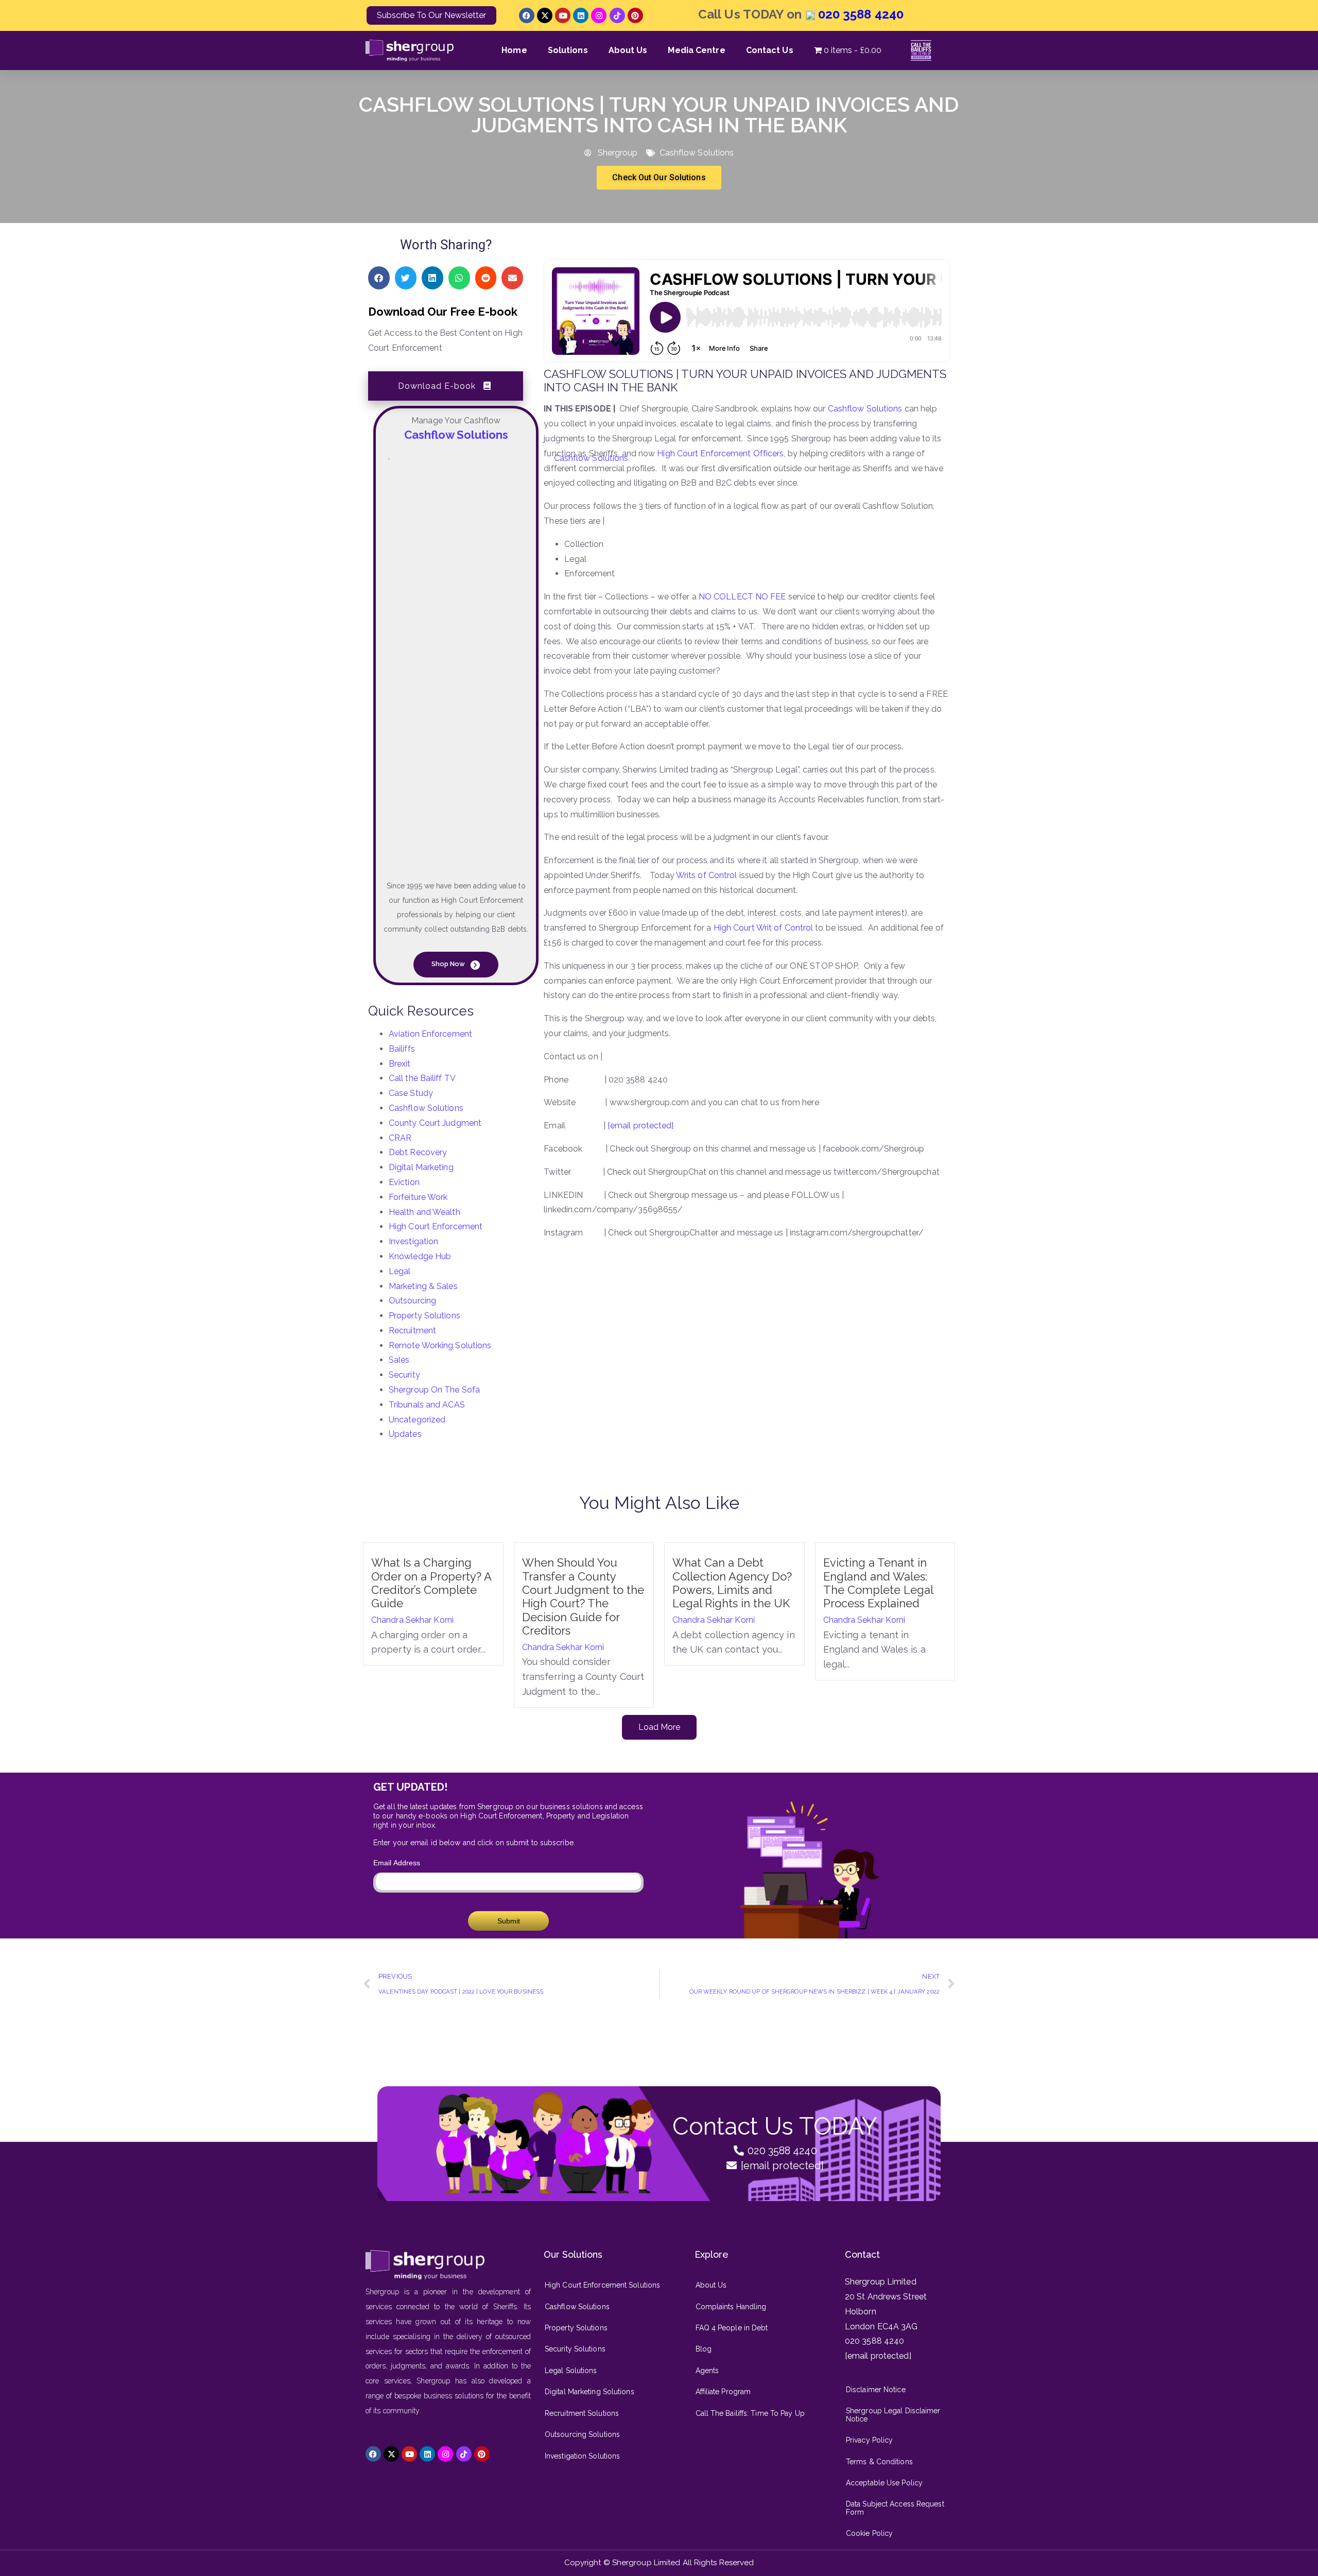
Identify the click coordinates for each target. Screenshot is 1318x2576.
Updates (405, 1434)
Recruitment (412, 1330)
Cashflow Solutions (697, 153)
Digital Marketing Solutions (589, 2392)
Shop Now (449, 964)
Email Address (397, 1863)
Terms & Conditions (879, 2462)
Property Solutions (424, 1316)
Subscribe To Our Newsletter (431, 15)
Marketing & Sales (423, 1286)
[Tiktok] (617, 15)
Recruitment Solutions (582, 2413)
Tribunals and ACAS (427, 1405)
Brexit (400, 1064)
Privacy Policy (869, 2440)
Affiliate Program (723, 2392)
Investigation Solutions (582, 2456)
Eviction (404, 1182)
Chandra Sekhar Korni (412, 1620)
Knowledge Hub (420, 1256)
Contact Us (770, 50)
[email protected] (641, 1126)
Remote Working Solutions (440, 1345)
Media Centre (696, 50)
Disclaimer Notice (876, 2390)
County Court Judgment (435, 1123)
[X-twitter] (545, 15)
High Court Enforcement (436, 1226)
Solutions (568, 50)
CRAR (400, 1138)
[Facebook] (527, 15)
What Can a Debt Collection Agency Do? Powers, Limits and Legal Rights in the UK (733, 1583)
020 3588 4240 (859, 14)
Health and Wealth (424, 1212)
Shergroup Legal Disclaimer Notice (893, 2415)
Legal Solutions (571, 2371)
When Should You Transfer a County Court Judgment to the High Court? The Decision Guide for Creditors (583, 1596)
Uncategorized (417, 1420)
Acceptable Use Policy (884, 2483)
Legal (400, 1271)
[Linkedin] (581, 15)
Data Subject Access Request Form (895, 2508)
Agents (707, 2371)
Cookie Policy (869, 2533)
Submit (509, 1921)
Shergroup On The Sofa (434, 1390)
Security (404, 1375)
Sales (399, 1360)
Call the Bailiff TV (422, 1078)
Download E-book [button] (437, 386)
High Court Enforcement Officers (720, 453)
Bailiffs (402, 1049)
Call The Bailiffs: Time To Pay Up (750, 2413)
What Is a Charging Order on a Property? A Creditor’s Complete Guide (431, 1583)
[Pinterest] (635, 15)
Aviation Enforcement (430, 1034)
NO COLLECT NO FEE (742, 597)
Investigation (413, 1241)
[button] (379, 278)
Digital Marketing (421, 1167)
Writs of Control (707, 875)
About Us (628, 50)
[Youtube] (563, 15)
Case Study (411, 1093)
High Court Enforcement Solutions (602, 2285)
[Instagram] (599, 15)
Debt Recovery (418, 1152)
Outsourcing (412, 1301)
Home (514, 50)
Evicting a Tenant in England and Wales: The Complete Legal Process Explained (878, 1583)
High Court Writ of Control (764, 928)
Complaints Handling (731, 2307)
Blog (704, 2349)
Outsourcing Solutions (582, 2434)
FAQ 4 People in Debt (732, 2328)
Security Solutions (575, 2349)
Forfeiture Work (418, 1197)
